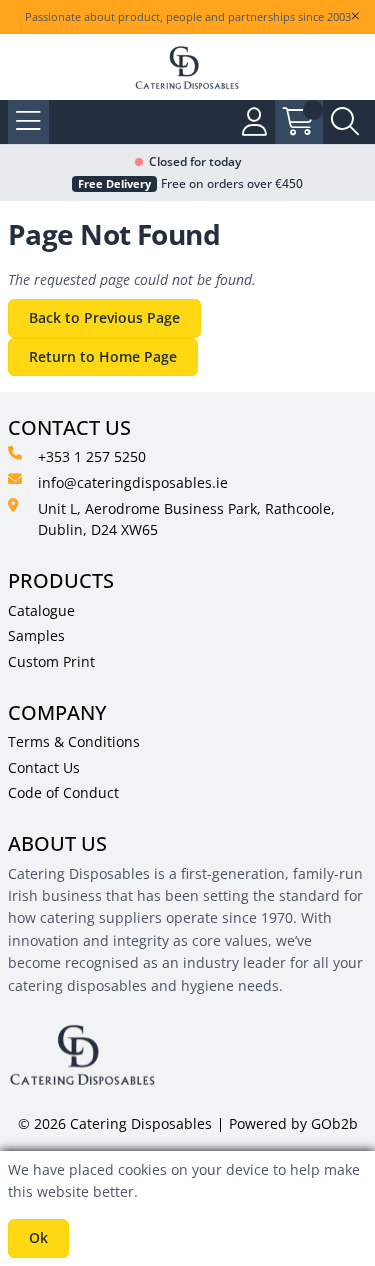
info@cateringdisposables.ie (133, 482)
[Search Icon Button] (345, 122)
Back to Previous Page (104, 317)
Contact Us (44, 767)
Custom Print (51, 661)
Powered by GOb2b (293, 1123)
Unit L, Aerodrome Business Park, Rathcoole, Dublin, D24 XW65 (186, 519)
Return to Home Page (103, 356)
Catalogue (41, 610)
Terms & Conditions (74, 741)
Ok (38, 1237)
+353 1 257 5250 (92, 456)
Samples (36, 635)
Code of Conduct (63, 792)
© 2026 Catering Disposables (115, 1123)
